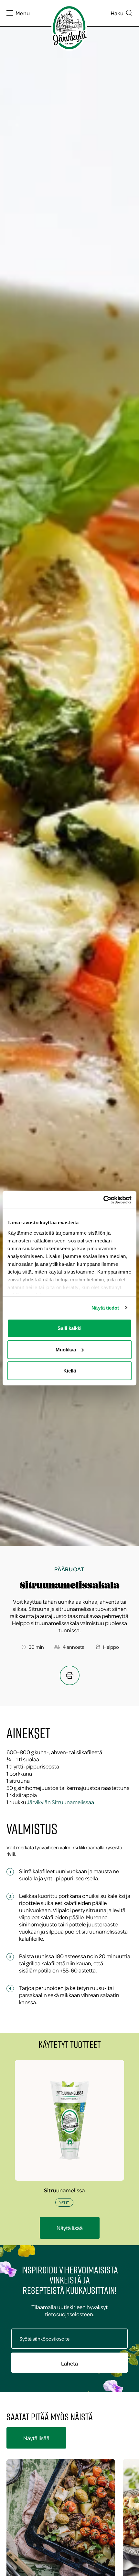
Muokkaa (66, 1349)
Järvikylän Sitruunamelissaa (60, 1802)
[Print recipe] (70, 1675)
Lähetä (69, 2363)
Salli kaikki (69, 1328)
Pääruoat (69, 1569)
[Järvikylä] (69, 28)
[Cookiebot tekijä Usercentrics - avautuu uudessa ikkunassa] (103, 1200)
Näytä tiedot (105, 1307)
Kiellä (70, 1371)
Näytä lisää (70, 2228)
